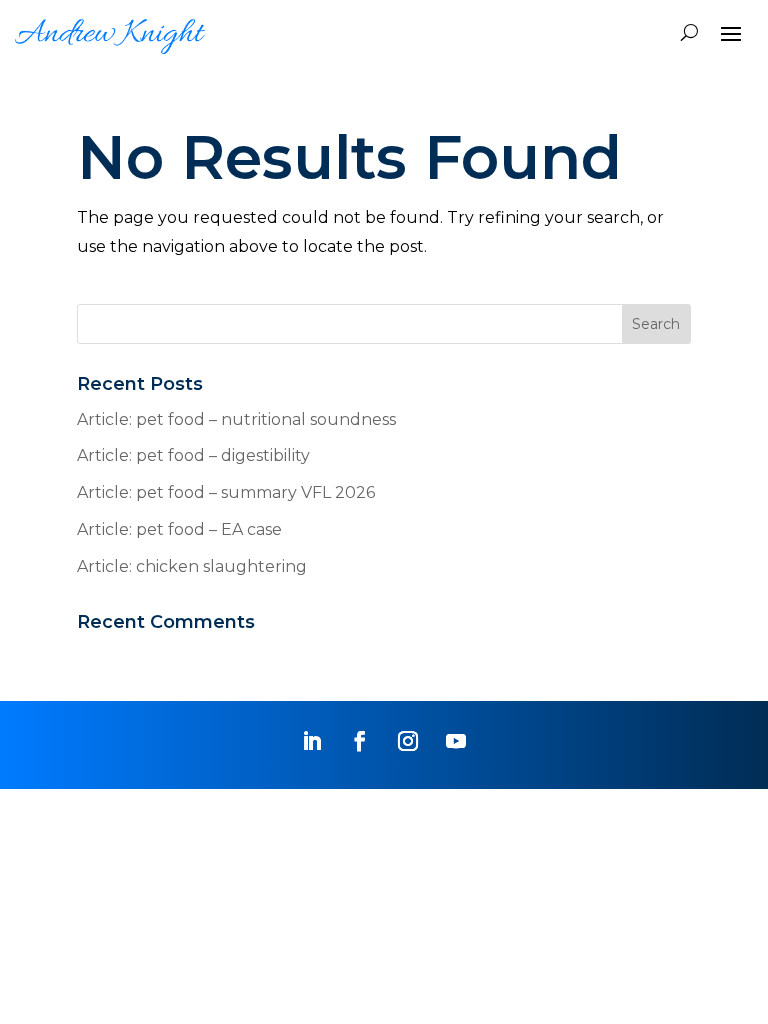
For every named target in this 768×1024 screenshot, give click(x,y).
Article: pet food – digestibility (193, 455)
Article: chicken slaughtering (192, 566)
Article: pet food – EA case (179, 529)
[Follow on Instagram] (408, 741)
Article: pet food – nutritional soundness (236, 419)
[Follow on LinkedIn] (312, 741)
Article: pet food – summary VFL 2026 (226, 492)
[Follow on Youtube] (456, 741)
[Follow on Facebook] (360, 741)
